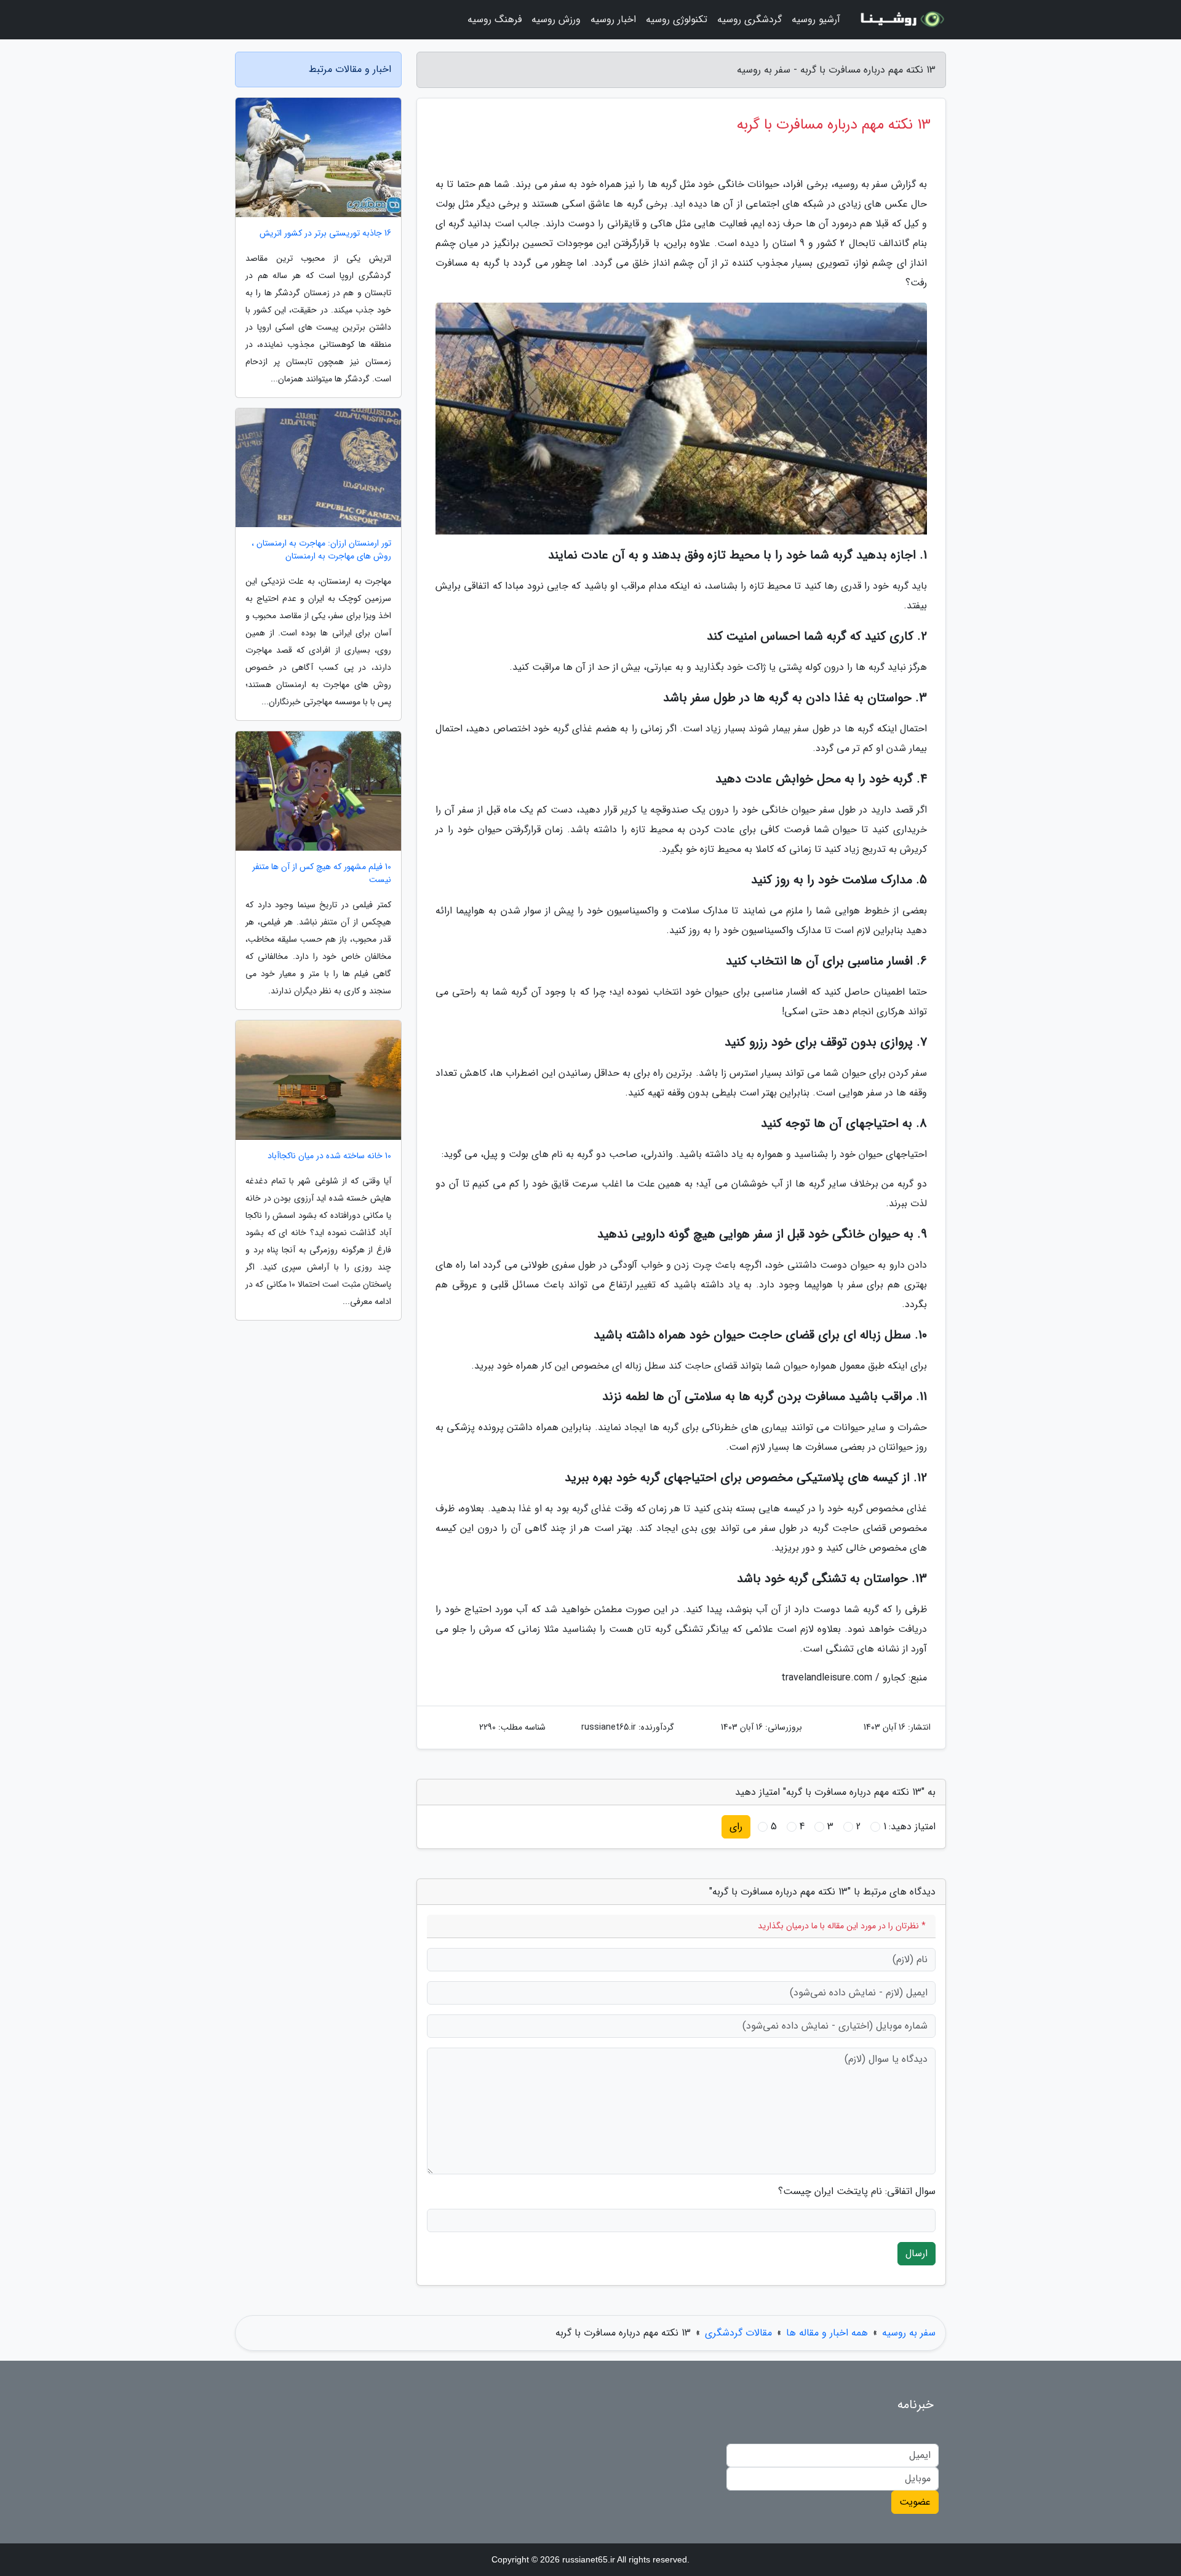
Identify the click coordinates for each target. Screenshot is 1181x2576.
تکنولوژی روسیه (677, 19)
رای (736, 1827)
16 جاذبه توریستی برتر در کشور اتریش (325, 233)
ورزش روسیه (556, 19)
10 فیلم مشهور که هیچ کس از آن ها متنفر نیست (322, 873)
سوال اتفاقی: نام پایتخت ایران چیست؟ (857, 2192)
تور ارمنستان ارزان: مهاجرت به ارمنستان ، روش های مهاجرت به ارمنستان (321, 550)
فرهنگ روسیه (495, 19)
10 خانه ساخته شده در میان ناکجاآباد (329, 1156)
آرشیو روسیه (816, 19)
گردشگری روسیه (750, 19)
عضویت (915, 2502)
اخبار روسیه (613, 19)
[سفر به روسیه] (901, 20)
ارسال (917, 2253)
